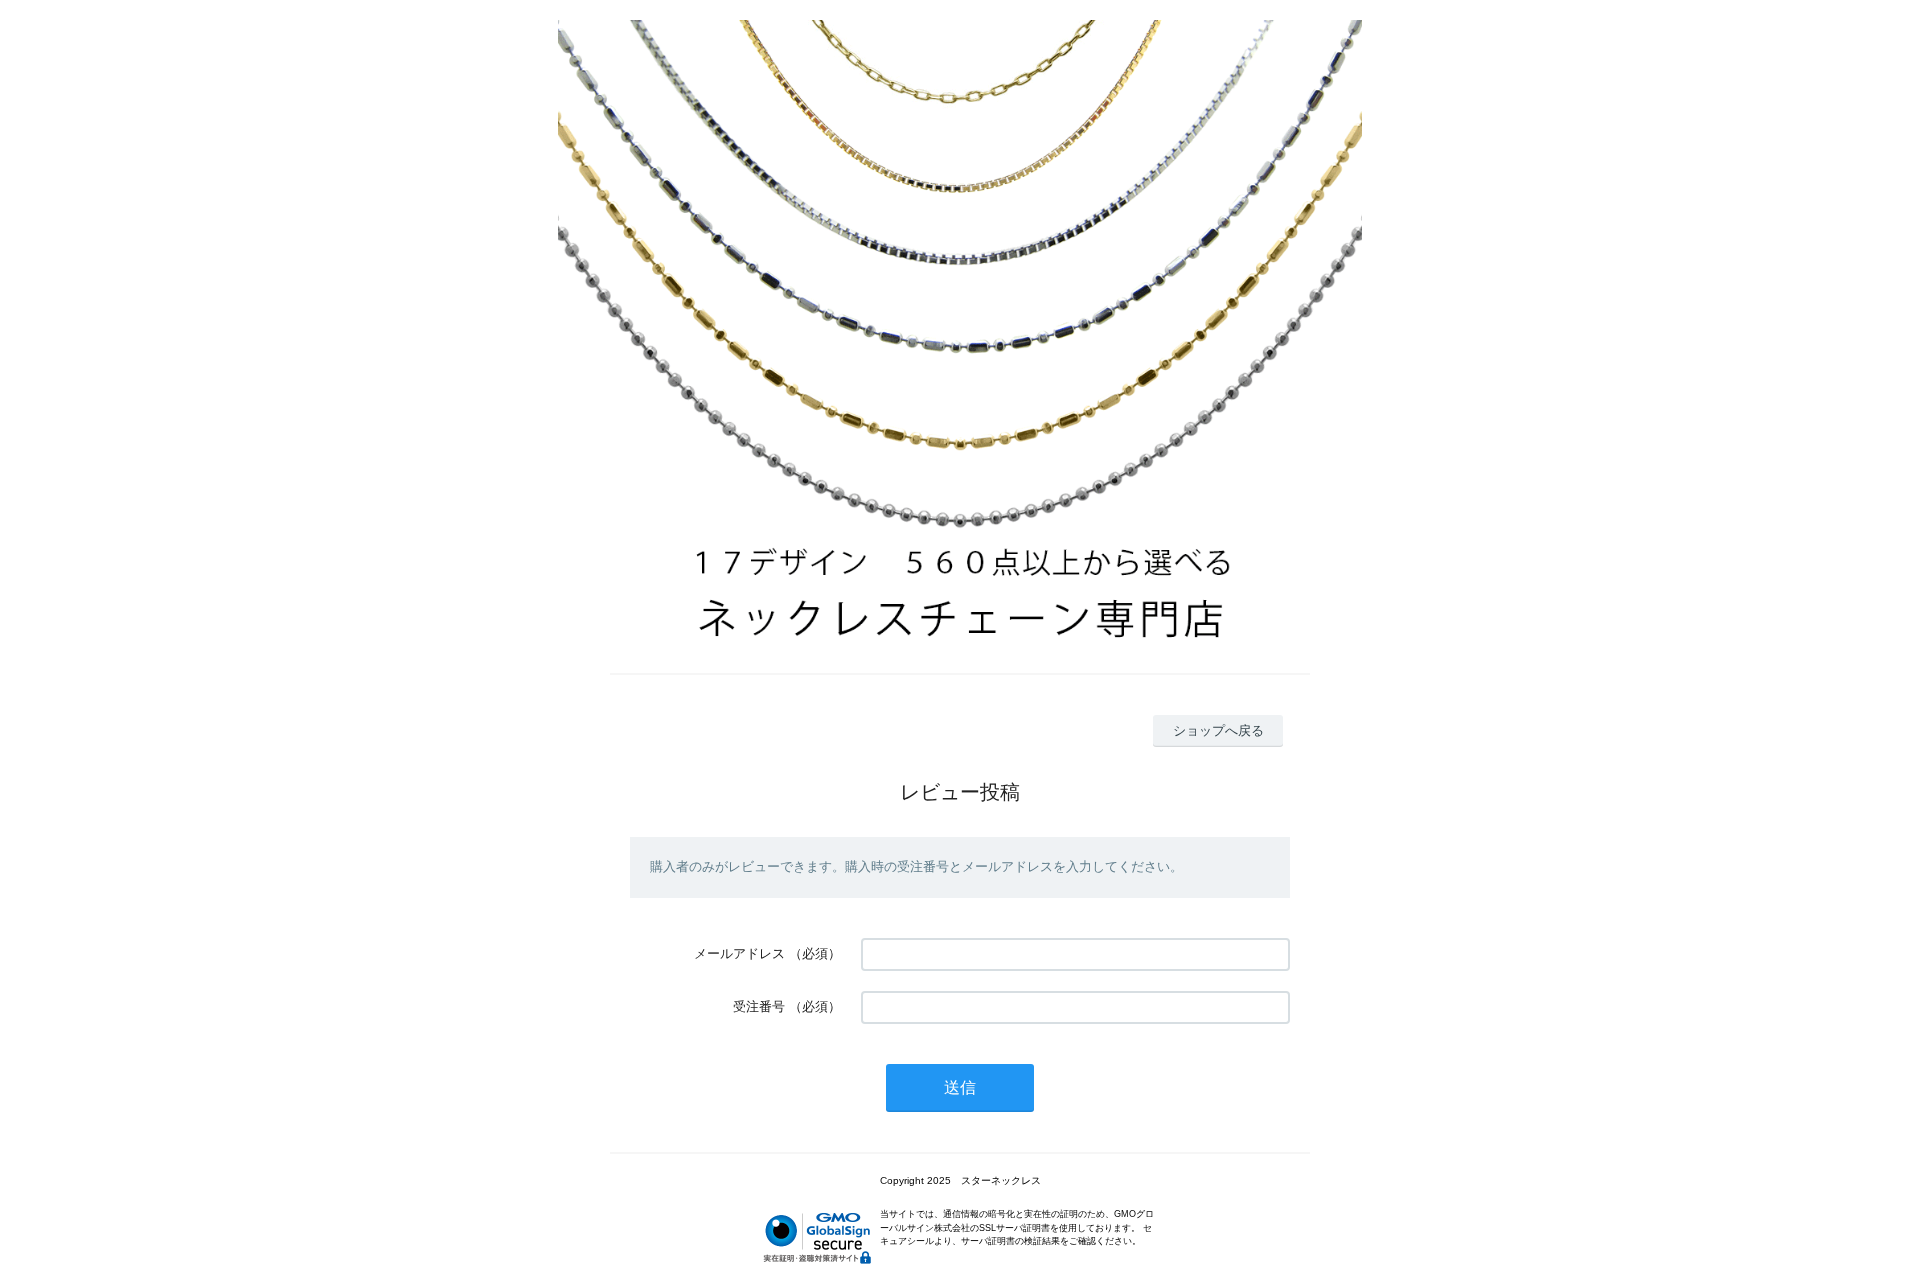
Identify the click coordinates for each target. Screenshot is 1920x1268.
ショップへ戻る (1218, 730)
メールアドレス (739, 953)
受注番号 (759, 1006)
